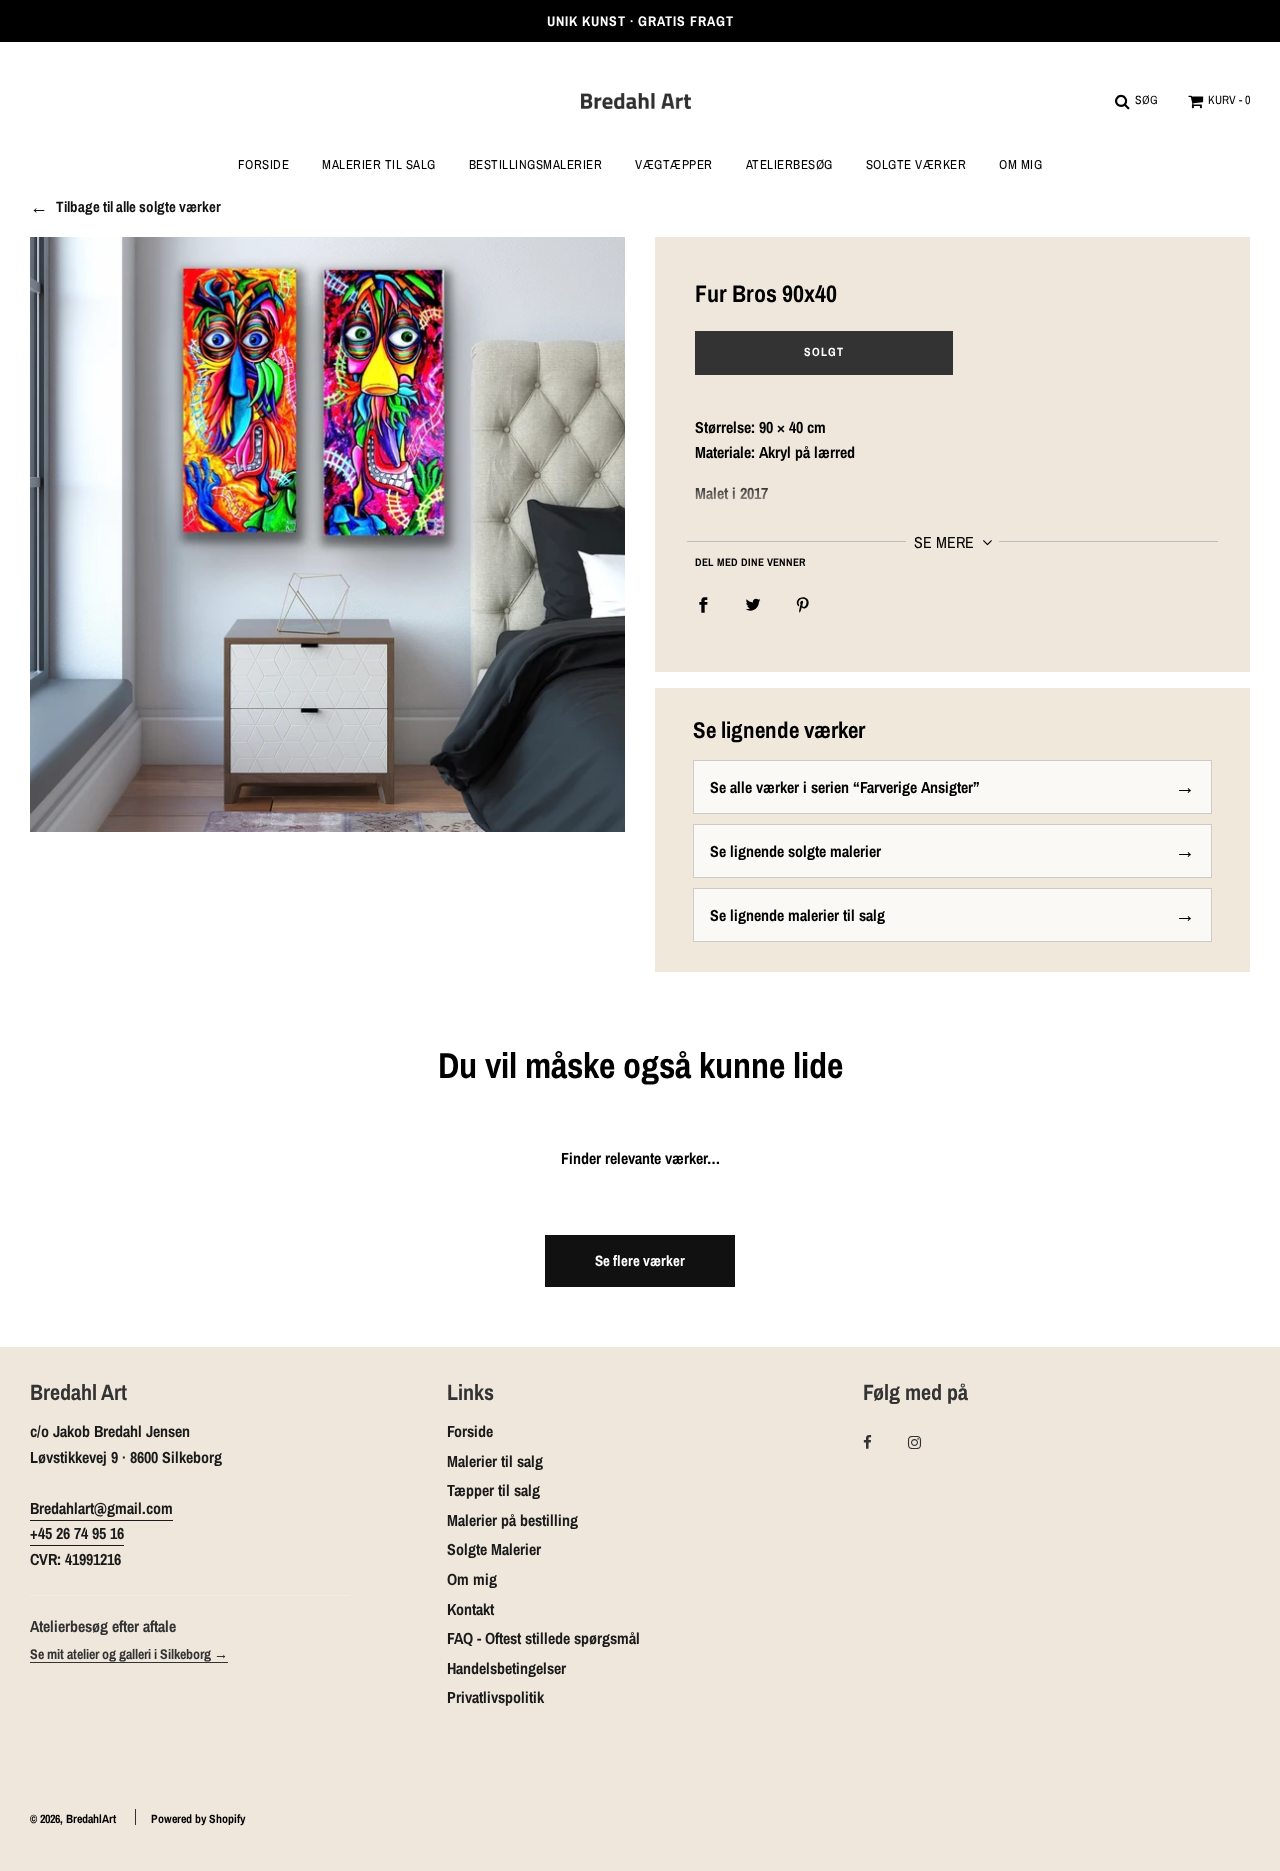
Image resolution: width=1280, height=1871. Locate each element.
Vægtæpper (674, 165)
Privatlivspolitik (495, 1697)
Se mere (946, 542)
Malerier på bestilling (512, 1520)
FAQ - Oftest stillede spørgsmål (543, 1638)
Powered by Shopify (198, 1819)
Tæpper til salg (493, 1490)
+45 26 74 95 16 (77, 1533)
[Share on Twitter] (753, 604)
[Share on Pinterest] (803, 604)
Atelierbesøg (789, 165)
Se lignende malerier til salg (797, 915)
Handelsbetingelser (506, 1668)
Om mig (1020, 165)
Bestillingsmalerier (536, 165)
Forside (264, 165)
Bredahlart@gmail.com (101, 1508)
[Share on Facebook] (703, 604)
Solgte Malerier (494, 1549)
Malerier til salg (495, 1461)
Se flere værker (640, 1260)
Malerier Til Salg (379, 165)
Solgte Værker (916, 165)
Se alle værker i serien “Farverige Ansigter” (845, 787)
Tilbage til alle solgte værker (138, 207)
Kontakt (470, 1609)
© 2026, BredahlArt (73, 1819)
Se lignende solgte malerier (795, 851)
